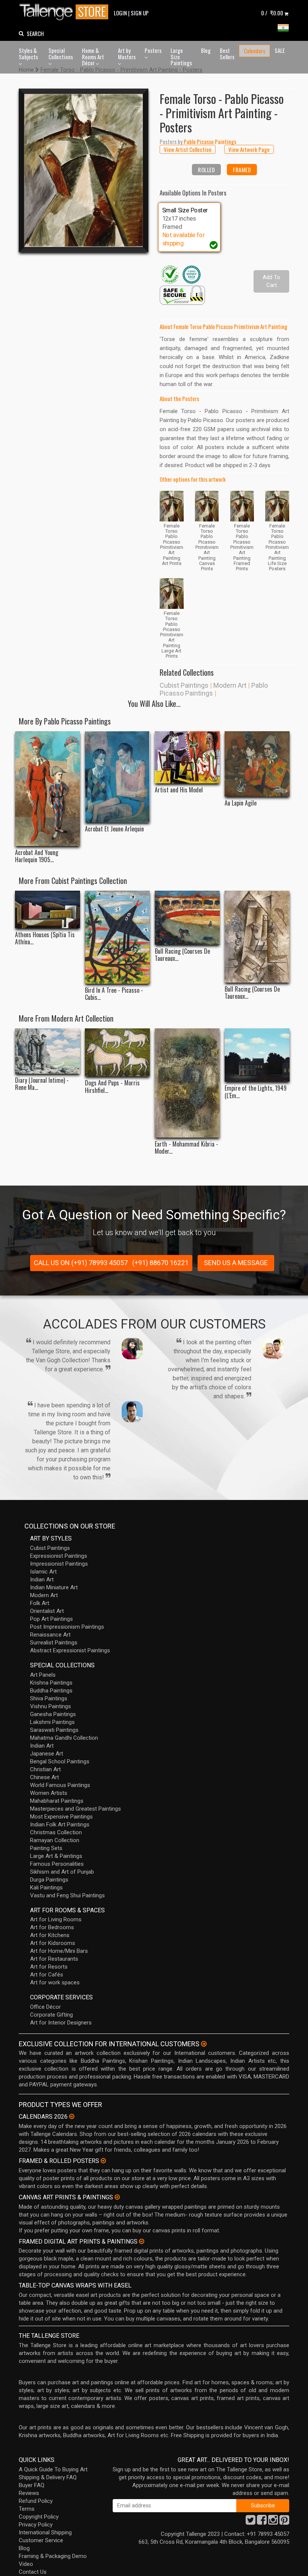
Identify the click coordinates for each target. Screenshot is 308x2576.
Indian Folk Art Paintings (60, 1825)
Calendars (254, 51)
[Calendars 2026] (72, 2116)
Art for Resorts (49, 1967)
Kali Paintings (46, 1888)
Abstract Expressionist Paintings (70, 1650)
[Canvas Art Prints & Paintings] (117, 2197)
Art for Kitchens (50, 1935)
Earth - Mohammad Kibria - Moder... (186, 1148)
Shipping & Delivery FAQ (48, 2477)
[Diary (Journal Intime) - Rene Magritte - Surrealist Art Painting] (48, 1051)
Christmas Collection (56, 1832)
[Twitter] (251, 2522)
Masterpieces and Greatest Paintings (75, 1809)
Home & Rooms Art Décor (93, 56)
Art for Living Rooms (56, 1919)
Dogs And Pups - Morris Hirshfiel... (112, 1087)
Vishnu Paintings (51, 1706)
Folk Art (40, 1603)
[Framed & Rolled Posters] (103, 2161)
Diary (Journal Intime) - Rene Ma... (42, 1084)
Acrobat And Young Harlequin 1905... (37, 856)
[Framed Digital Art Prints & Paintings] (142, 2241)
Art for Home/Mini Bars (59, 1951)
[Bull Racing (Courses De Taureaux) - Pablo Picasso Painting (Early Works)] (187, 918)
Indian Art (42, 1580)
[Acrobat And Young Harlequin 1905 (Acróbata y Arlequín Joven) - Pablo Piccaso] (48, 789)
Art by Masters (127, 53)
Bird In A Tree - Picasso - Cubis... (114, 994)
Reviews (29, 2493)
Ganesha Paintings (53, 1714)
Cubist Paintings (184, 685)
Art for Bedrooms (52, 1927)
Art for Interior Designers (61, 2023)
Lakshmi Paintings (52, 1722)
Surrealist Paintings (54, 1643)
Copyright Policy (39, 2517)
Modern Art (230, 685)
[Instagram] (273, 2522)
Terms (27, 2509)
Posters (153, 50)
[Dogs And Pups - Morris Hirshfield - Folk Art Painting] (117, 1052)
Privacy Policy (36, 2525)
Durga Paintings (49, 1880)
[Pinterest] (284, 2522)
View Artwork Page (249, 149)
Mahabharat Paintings (57, 1801)
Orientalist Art (47, 1611)
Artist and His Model (179, 790)
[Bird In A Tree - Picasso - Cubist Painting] (117, 937)
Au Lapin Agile (241, 803)
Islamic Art (43, 1572)
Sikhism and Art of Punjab (62, 1872)
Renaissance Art (50, 1635)
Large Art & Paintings (56, 1856)
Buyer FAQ (32, 2485)
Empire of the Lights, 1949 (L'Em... (256, 1092)
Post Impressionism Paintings (67, 1627)
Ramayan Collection (55, 1840)
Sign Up (140, 13)
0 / (272, 13)
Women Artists (49, 1793)
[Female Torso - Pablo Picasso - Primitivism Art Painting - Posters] (84, 170)
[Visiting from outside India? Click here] (204, 2044)
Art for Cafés (47, 1975)
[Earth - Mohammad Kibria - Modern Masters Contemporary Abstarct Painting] (187, 1083)
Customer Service (41, 2540)
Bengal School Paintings (60, 1761)
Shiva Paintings (49, 1698)
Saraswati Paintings (54, 1730)
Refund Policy (36, 2501)
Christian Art (45, 1769)
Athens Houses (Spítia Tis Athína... (45, 938)
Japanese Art (47, 1754)
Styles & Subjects (28, 53)
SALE (280, 50)
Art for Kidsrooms (53, 1943)
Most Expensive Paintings (61, 1817)
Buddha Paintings (51, 1691)
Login (120, 13)
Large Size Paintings (181, 56)
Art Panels (43, 1675)
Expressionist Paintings (59, 1556)
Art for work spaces (55, 1982)
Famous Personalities (57, 1864)
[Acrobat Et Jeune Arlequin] (117, 777)
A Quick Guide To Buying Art (53, 2469)
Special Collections (61, 53)
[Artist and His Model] (187, 757)
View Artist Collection (188, 149)
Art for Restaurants (54, 1959)
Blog (206, 50)
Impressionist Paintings (59, 1564)
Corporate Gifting (51, 2015)
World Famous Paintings (60, 1785)
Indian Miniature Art (54, 1587)
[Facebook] (262, 2522)
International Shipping (45, 2532)
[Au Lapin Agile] (257, 764)
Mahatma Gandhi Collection (64, 1738)
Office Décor (45, 2007)
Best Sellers (227, 53)
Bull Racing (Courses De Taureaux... (182, 955)
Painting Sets (46, 1848)
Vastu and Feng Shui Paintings (67, 1895)
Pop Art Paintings (51, 1619)
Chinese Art (45, 1777)
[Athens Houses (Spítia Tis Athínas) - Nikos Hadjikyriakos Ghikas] (48, 909)
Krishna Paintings (51, 1683)
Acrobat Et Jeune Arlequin (114, 829)
